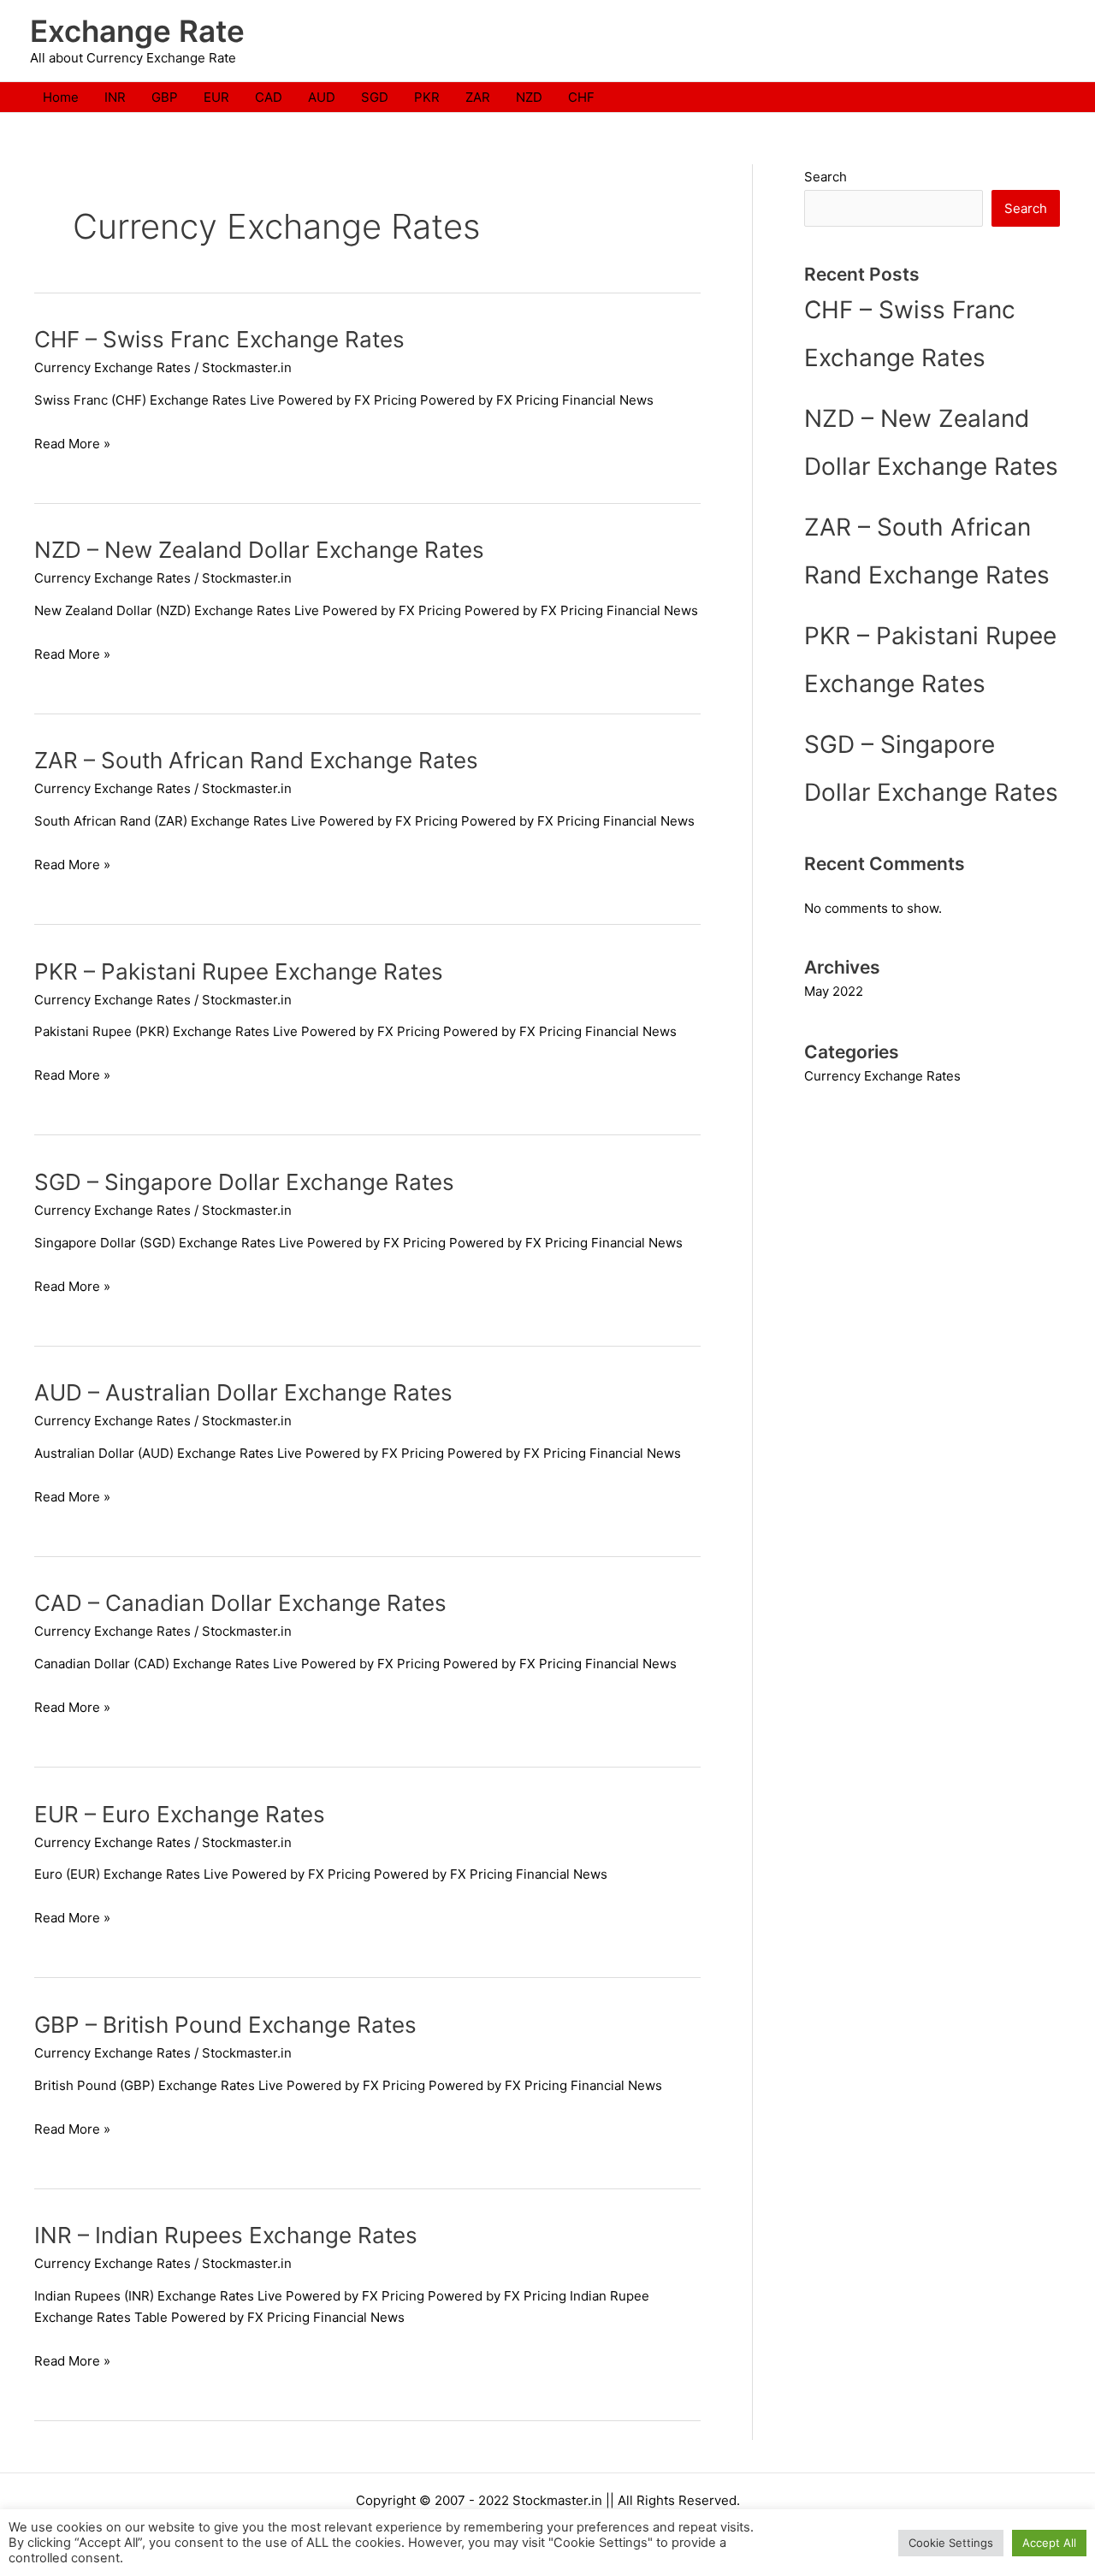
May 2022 (834, 991)
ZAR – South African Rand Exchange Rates (256, 760)
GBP (165, 97)
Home (61, 97)
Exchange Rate (137, 31)
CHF (581, 97)
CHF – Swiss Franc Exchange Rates (219, 339)
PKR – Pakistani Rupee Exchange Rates (239, 971)
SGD (375, 97)
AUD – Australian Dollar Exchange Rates (243, 1392)
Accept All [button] (1049, 2543)
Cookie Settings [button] (951, 2543)
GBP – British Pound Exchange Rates (225, 2025)
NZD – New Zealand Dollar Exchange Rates (259, 550)
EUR (216, 97)
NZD (529, 97)
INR (115, 97)
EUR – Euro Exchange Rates (180, 1814)
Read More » (72, 444)
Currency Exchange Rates (112, 367)
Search (826, 177)
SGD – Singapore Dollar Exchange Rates (244, 1182)
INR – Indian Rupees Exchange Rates (226, 2235)
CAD (269, 97)
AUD (322, 97)
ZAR (478, 97)
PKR (427, 97)
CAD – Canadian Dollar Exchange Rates (240, 1603)
